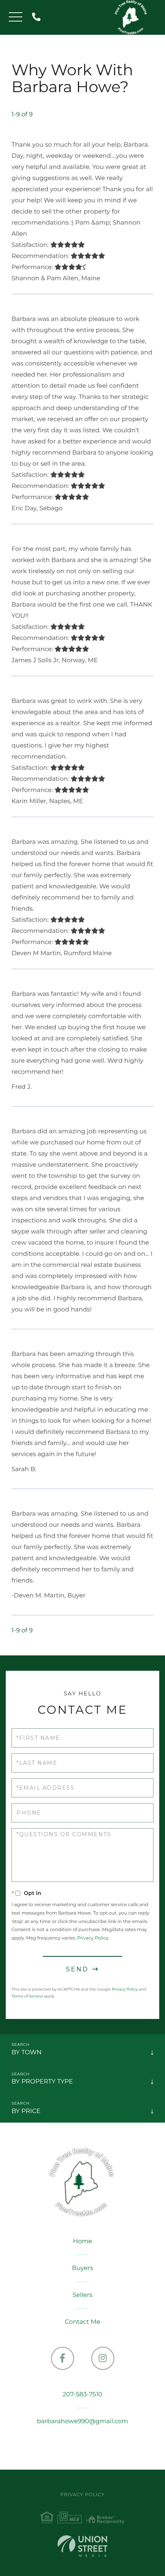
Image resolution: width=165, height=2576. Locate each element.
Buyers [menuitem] (82, 2268)
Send (77, 1969)
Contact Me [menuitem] (82, 2322)
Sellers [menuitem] (82, 2295)
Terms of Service (27, 1996)
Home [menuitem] (82, 2241)
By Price (26, 2111)
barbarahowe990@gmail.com (82, 2421)
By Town (26, 2053)
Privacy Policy (93, 1938)
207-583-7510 (38, 17)
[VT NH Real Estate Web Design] (82, 2546)
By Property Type (42, 2082)
